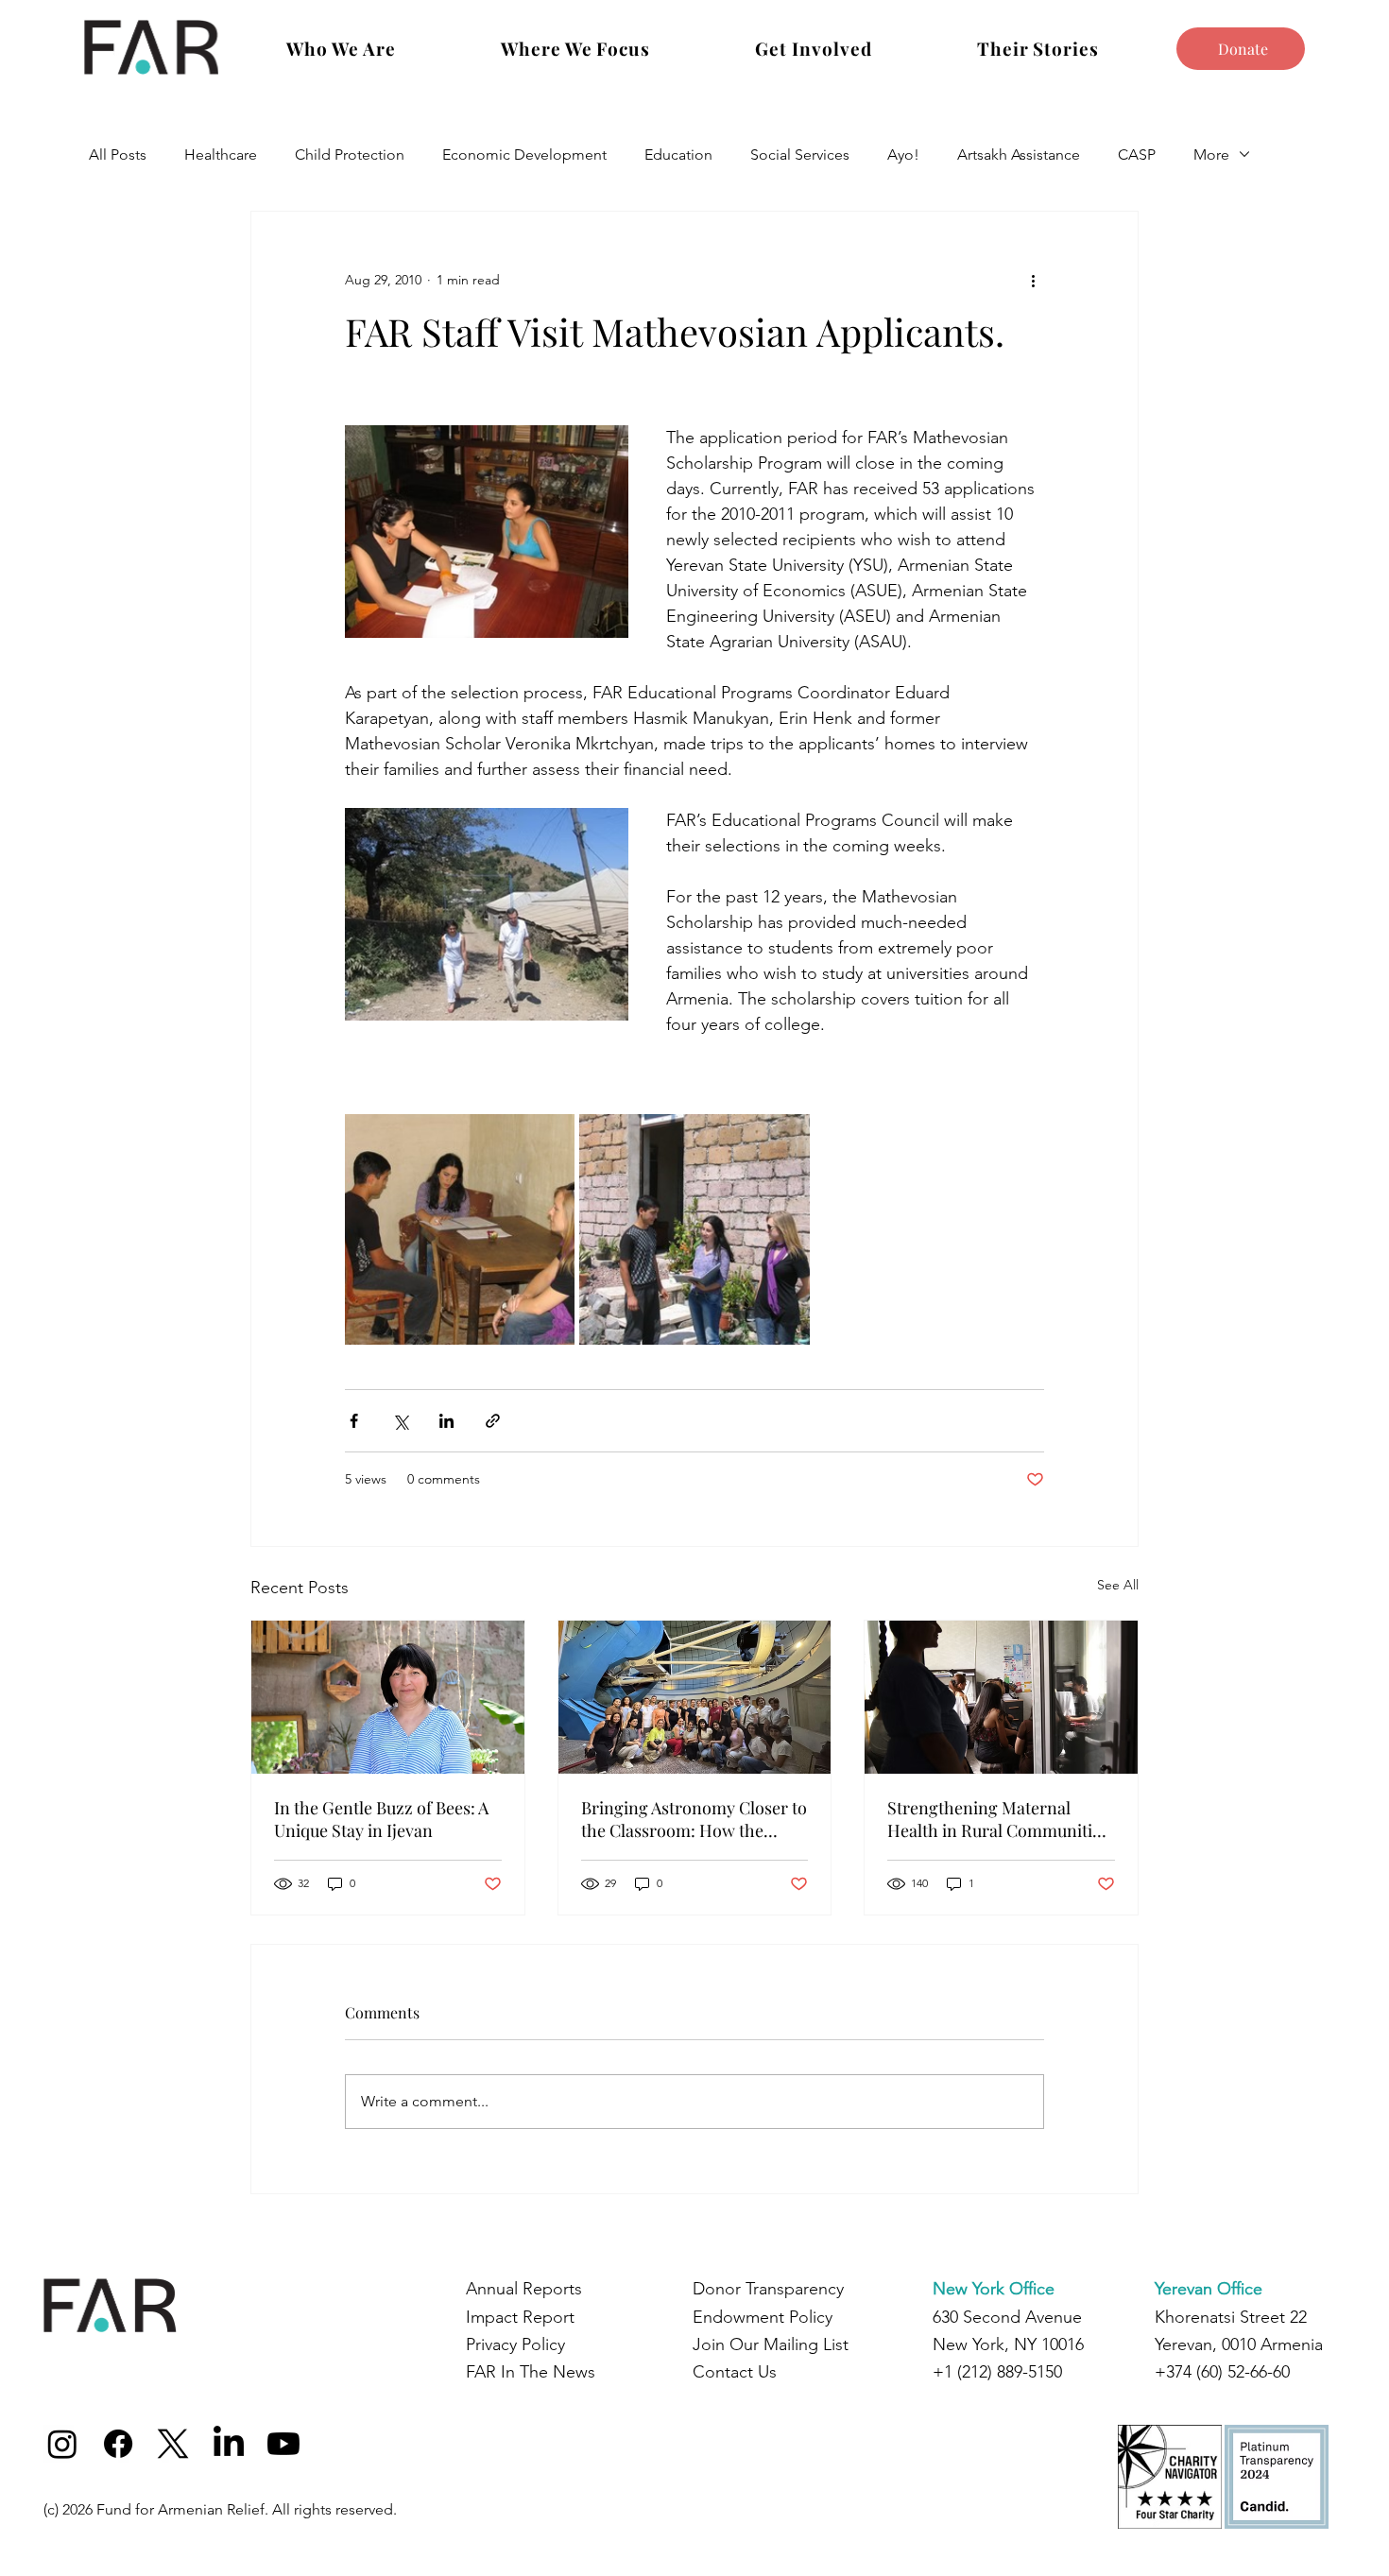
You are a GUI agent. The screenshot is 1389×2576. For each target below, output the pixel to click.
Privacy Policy (515, 2344)
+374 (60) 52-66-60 (1222, 2372)
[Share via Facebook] (354, 1421)
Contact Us (735, 2372)
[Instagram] (62, 2444)
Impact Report (520, 2317)
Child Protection (350, 155)
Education (678, 155)
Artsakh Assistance (1019, 155)
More (1211, 155)
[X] (173, 2444)
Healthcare (221, 155)
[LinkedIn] (229, 2444)
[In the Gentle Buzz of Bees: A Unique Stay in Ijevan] (388, 1697)
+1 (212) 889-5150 (997, 2372)
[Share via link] (493, 1421)
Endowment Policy (763, 2317)
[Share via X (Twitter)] (400, 1421)
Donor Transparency (768, 2289)
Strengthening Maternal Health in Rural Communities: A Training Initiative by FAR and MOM (1000, 1819)
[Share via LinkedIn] (446, 1421)
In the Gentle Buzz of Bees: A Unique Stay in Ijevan (381, 1819)
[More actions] (1033, 280)
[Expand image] (460, 1229)
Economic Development (524, 155)
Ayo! (903, 155)
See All (1118, 1585)
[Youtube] (283, 2444)
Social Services (800, 155)
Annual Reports (524, 2289)
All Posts (118, 155)
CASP (1137, 155)
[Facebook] (118, 2444)
